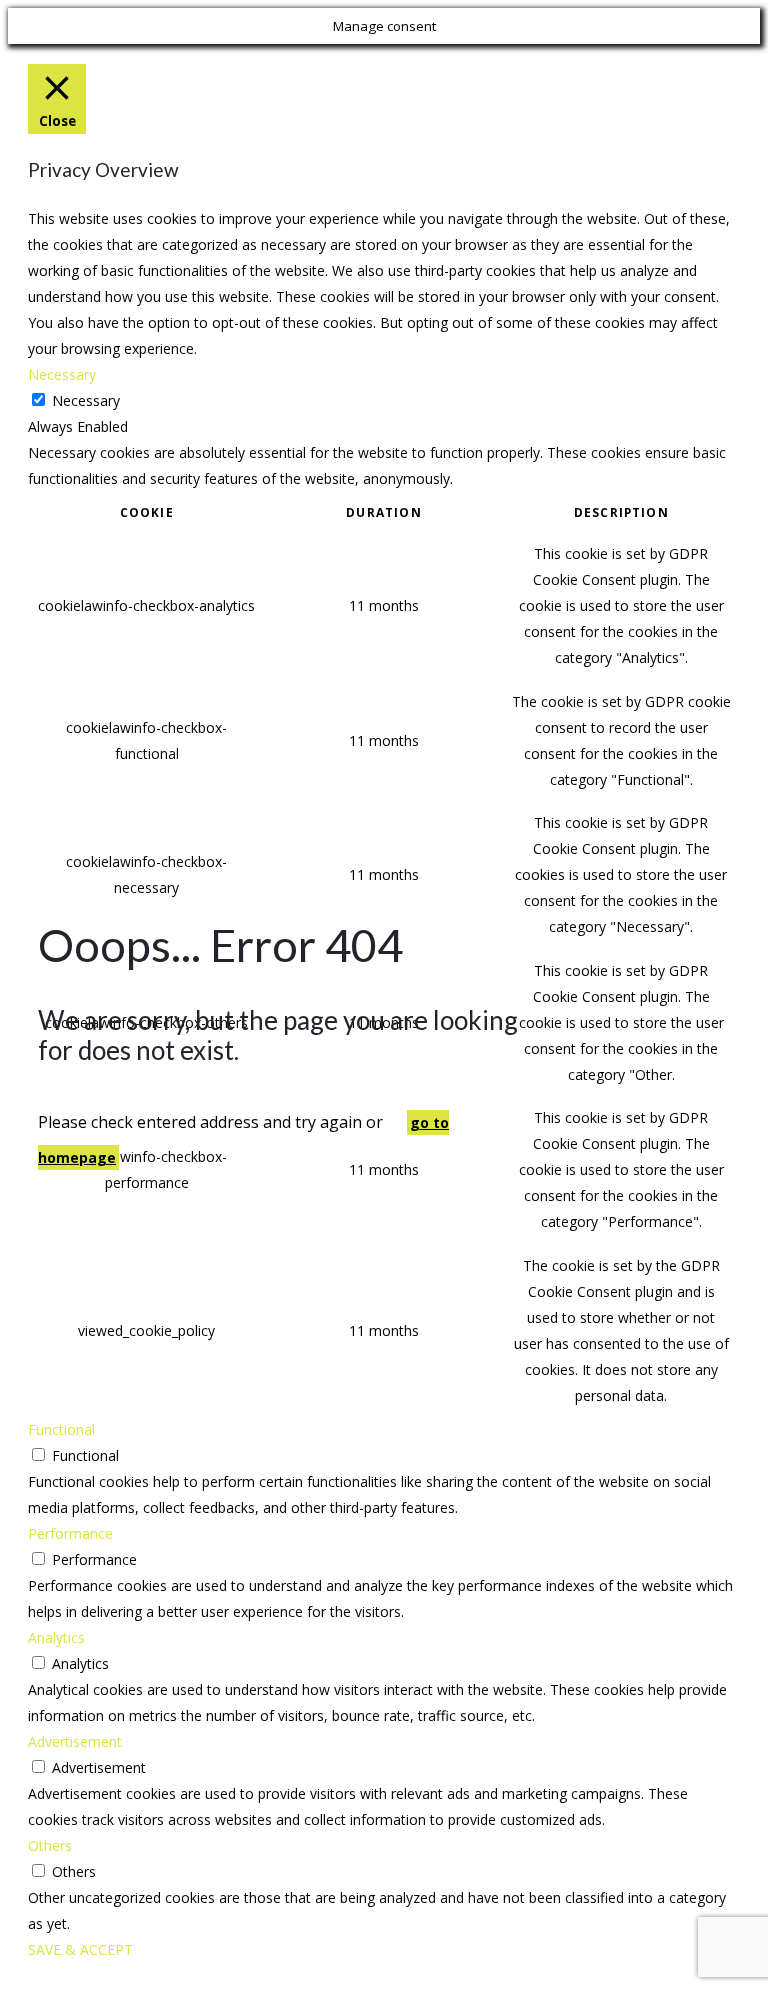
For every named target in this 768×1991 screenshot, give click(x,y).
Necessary (86, 400)
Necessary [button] (62, 374)
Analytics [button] (56, 1637)
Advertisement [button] (75, 1741)
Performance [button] (70, 1533)
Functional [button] (61, 1429)
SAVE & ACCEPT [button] (80, 1949)
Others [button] (50, 1845)
